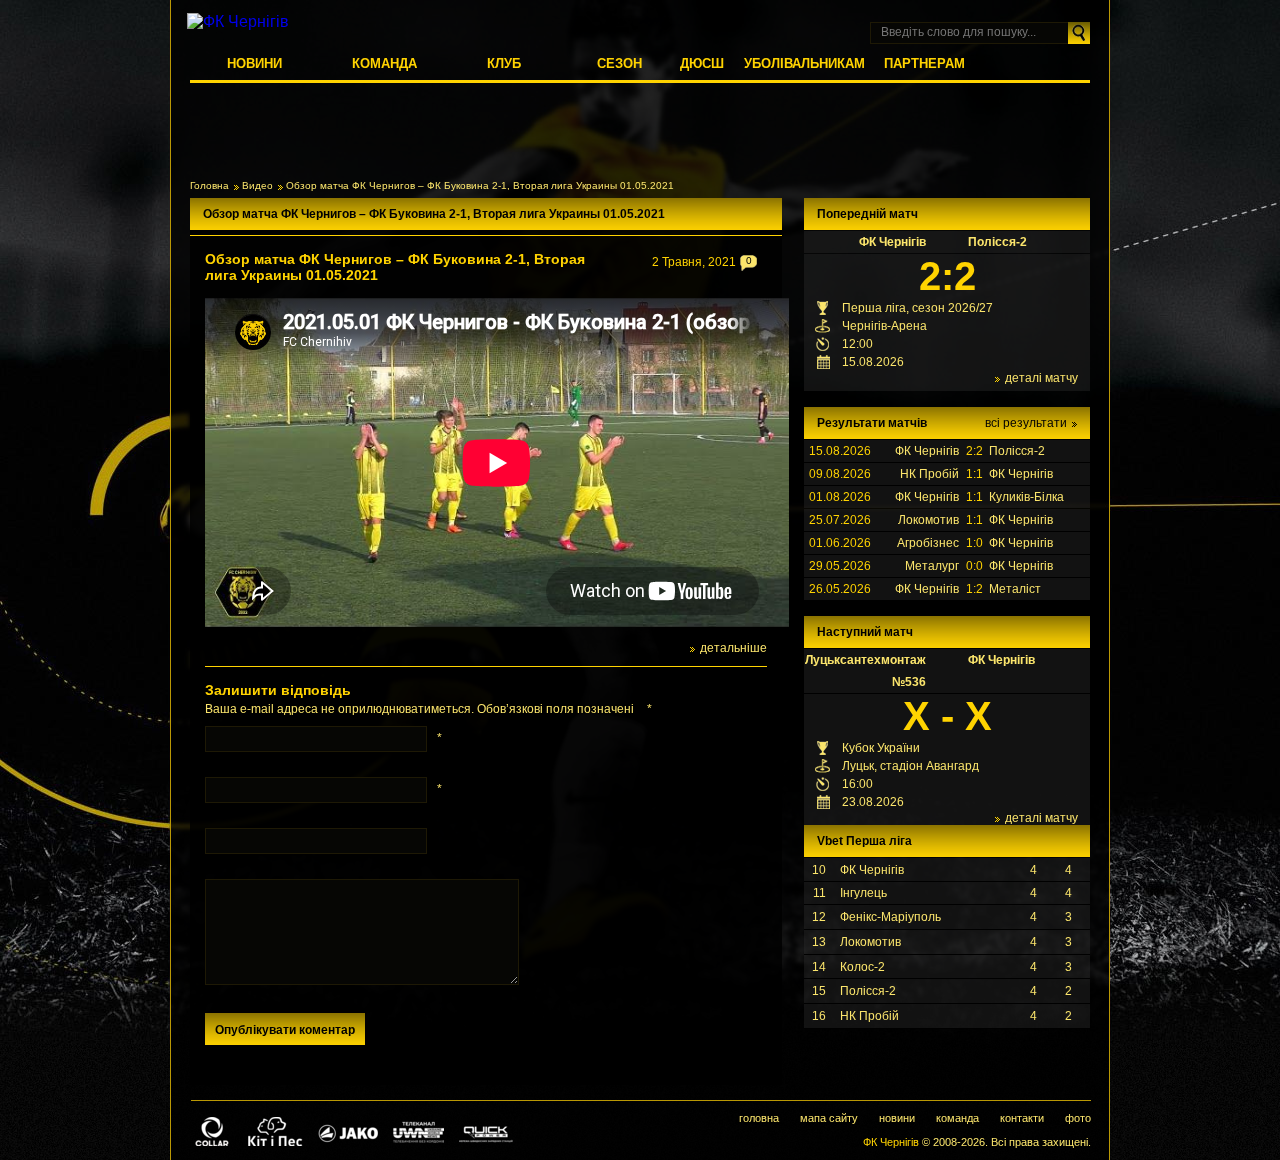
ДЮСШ (702, 63)
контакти (1022, 1118)
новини (897, 1118)
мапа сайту (829, 1118)
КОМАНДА (384, 63)
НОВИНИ (254, 63)
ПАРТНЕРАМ (924, 63)
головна (759, 1118)
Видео (257, 185)
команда (957, 1118)
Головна (209, 185)
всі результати (1026, 423)
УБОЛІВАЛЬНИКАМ (804, 63)
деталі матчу (1041, 378)
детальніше (733, 648)
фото (1078, 1118)
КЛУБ (504, 63)
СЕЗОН (619, 63)
